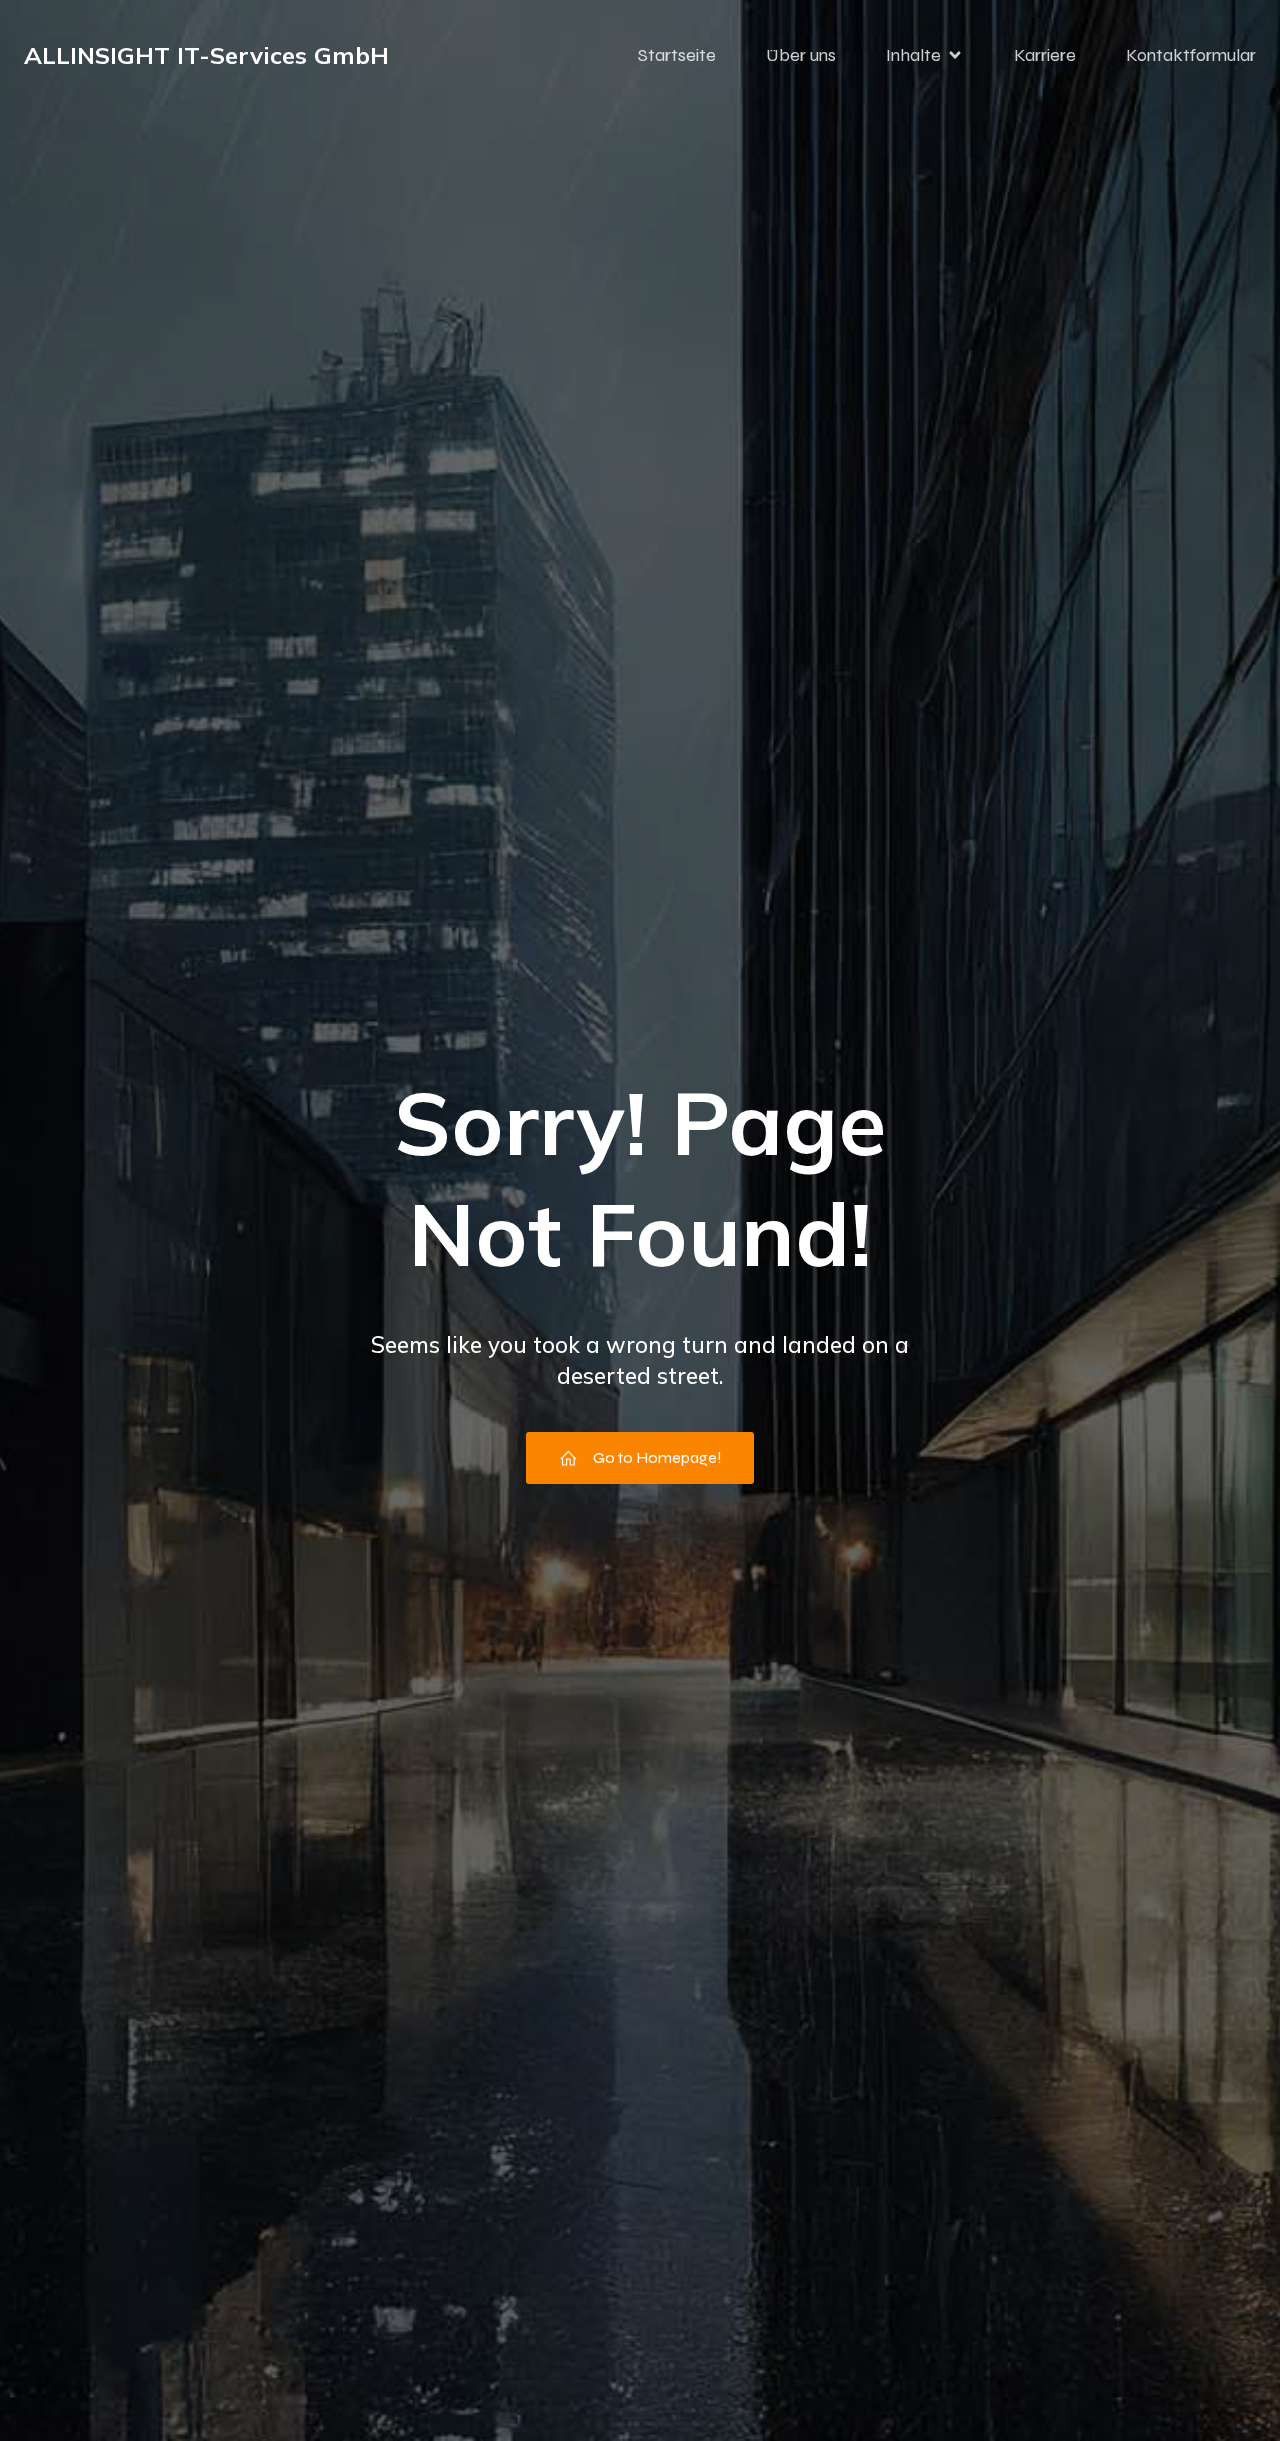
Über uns (801, 55)
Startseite (677, 55)
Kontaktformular (1191, 55)
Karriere (1045, 55)
